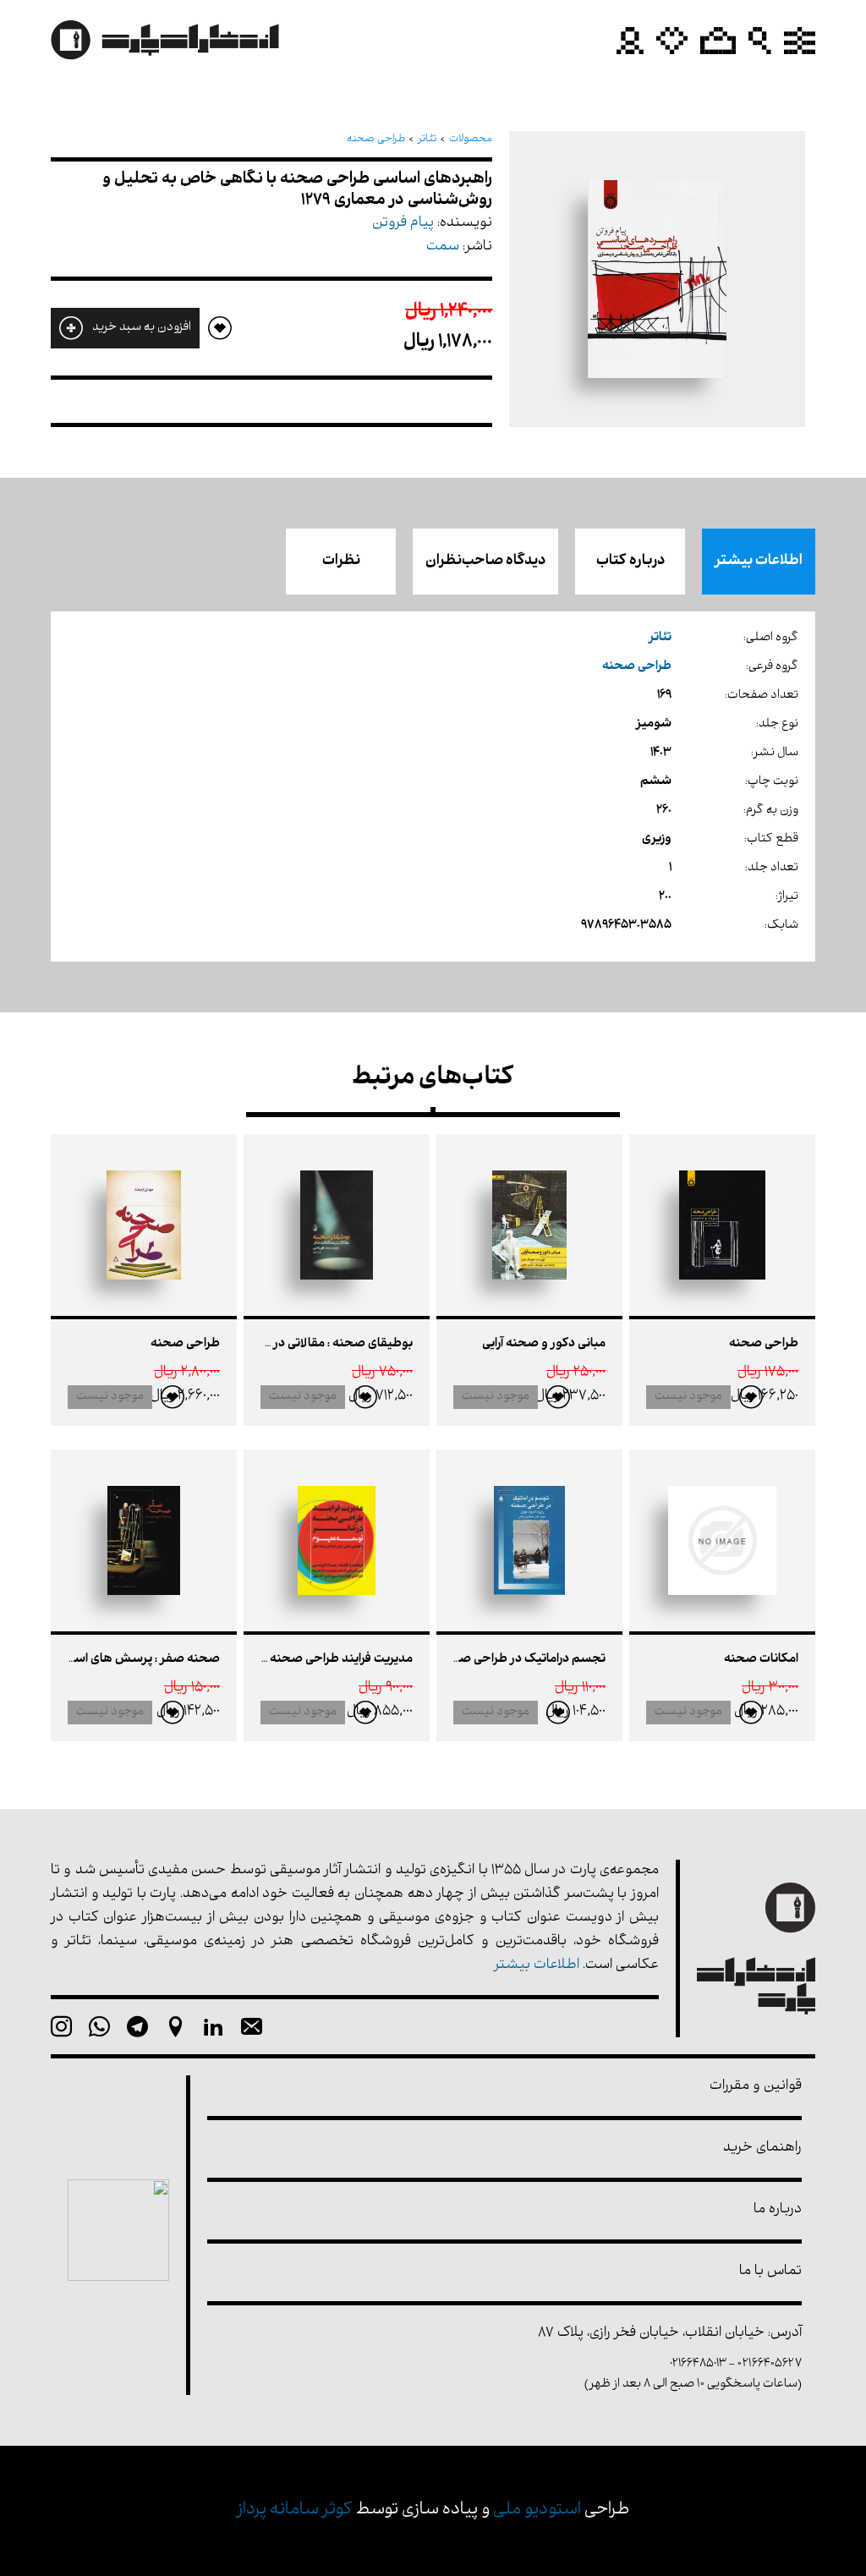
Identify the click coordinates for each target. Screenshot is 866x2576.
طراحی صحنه (764, 1344)
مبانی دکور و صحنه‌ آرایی (544, 1344)
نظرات (341, 562)
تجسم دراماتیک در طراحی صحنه (522, 1660)
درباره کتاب (630, 562)
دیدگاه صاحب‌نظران (485, 562)
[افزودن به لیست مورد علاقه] (751, 1397)
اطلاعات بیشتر (759, 562)
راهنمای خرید (762, 2148)
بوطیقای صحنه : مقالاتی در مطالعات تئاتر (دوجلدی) (278, 1344)
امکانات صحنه (761, 1660)
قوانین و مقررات (756, 2087)
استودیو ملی (537, 2510)
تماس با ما (770, 2272)
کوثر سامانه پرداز (295, 2510)
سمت (443, 247)
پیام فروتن (403, 224)
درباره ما (778, 2210)
